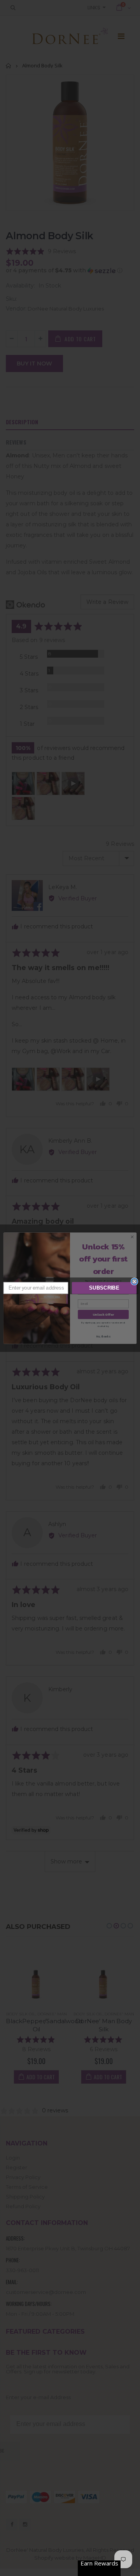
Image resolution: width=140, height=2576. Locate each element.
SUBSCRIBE (104, 1288)
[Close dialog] (135, 1281)
